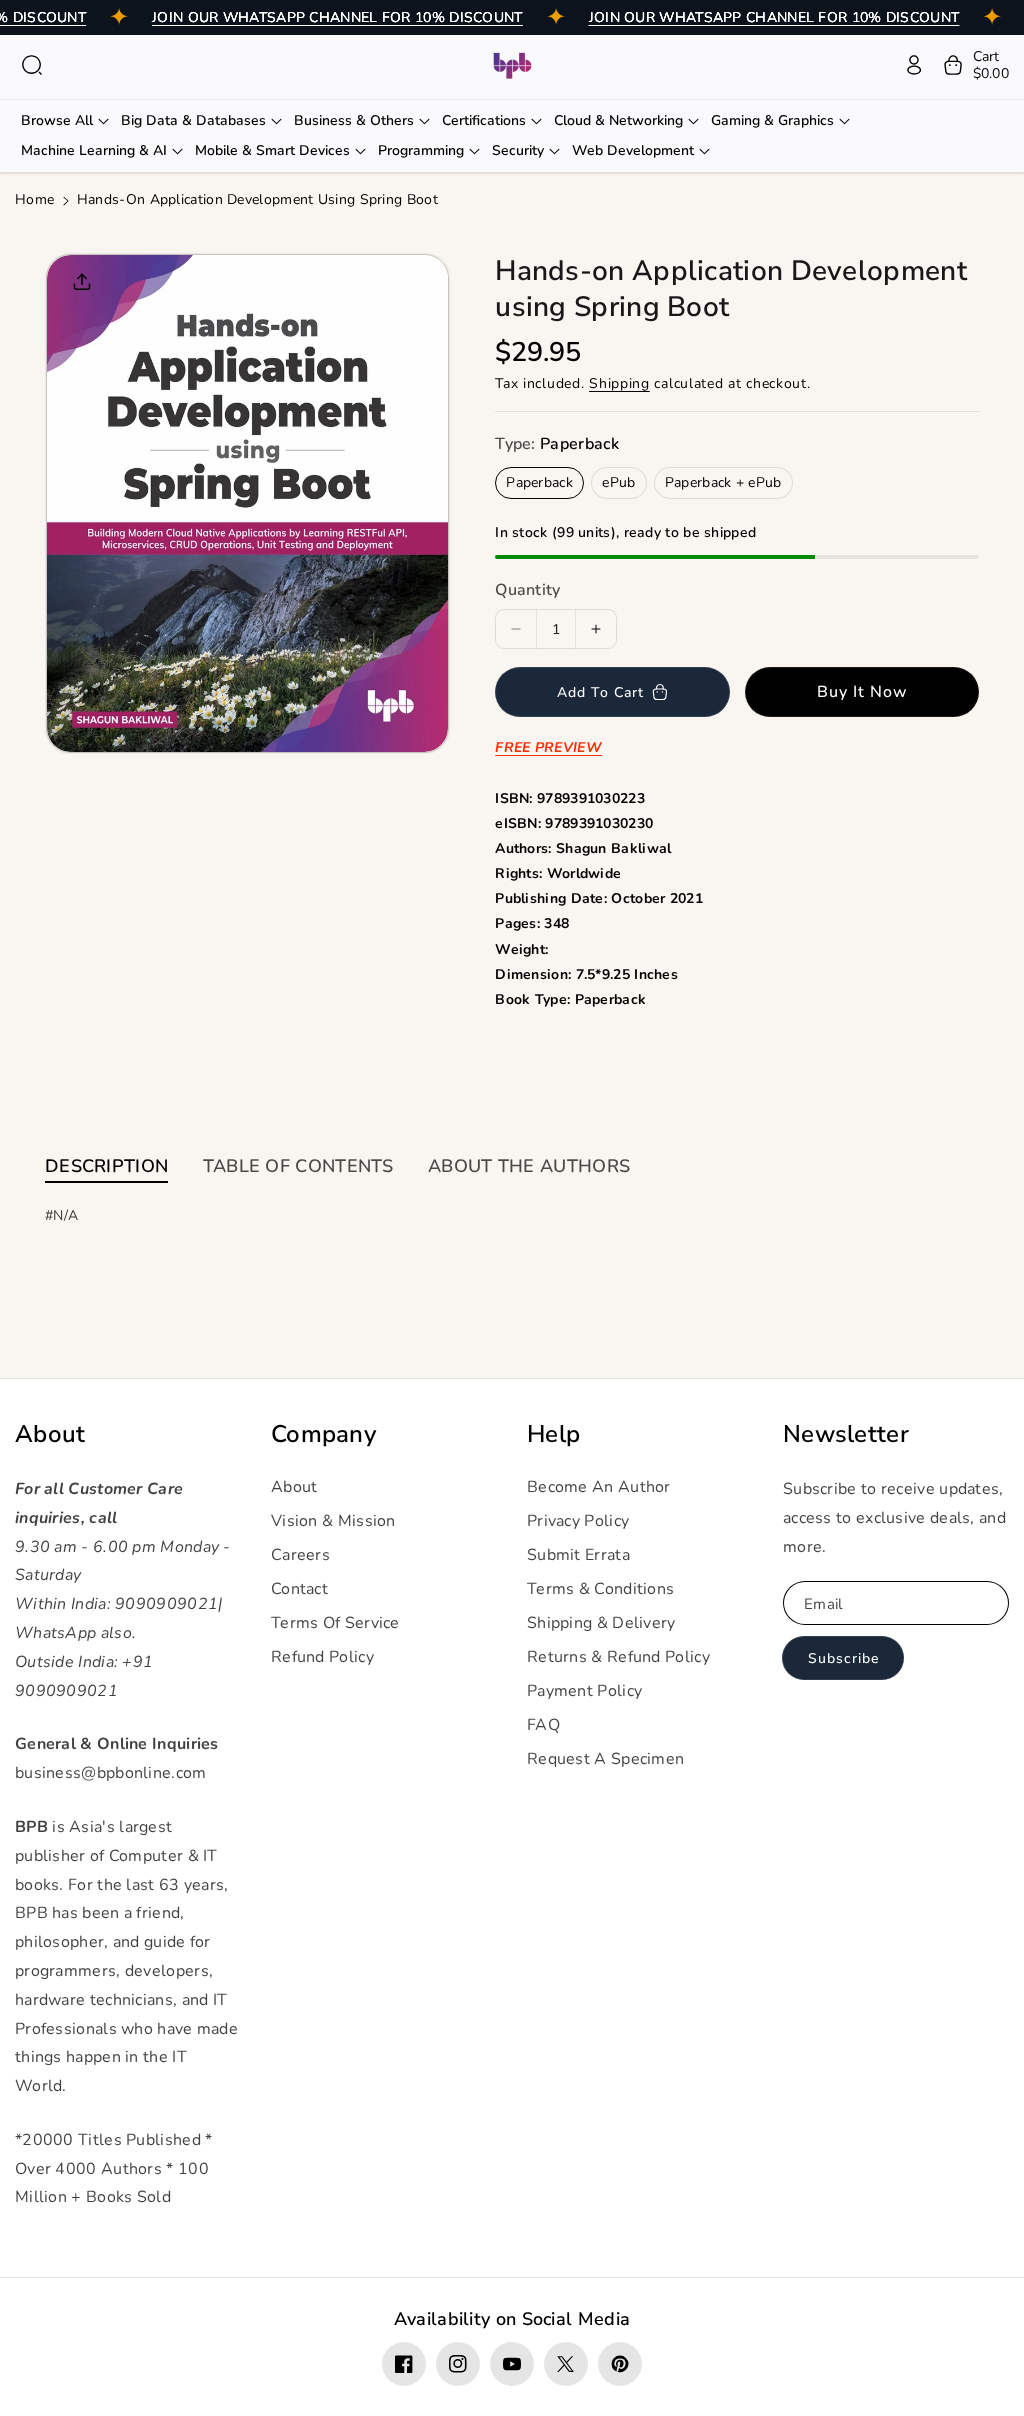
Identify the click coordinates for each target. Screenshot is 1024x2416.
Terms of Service (335, 1623)
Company (323, 1434)
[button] (32, 65)
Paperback (539, 482)
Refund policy (322, 1657)
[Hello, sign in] (914, 65)
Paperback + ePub (723, 482)
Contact (299, 1589)
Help (553, 1434)
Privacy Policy (578, 1521)
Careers (300, 1555)
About (50, 1434)
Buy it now (862, 692)
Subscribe (843, 1658)
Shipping (619, 383)
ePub (618, 482)
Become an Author (599, 1487)
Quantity (527, 590)
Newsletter (846, 1434)
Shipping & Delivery (601, 1623)
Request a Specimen (605, 1759)
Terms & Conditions (600, 1589)
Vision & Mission (333, 1521)
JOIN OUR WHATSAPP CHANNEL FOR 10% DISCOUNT (337, 17)
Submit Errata (578, 1555)
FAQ (543, 1725)
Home (34, 199)
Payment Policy (584, 1691)
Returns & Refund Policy (618, 1657)
